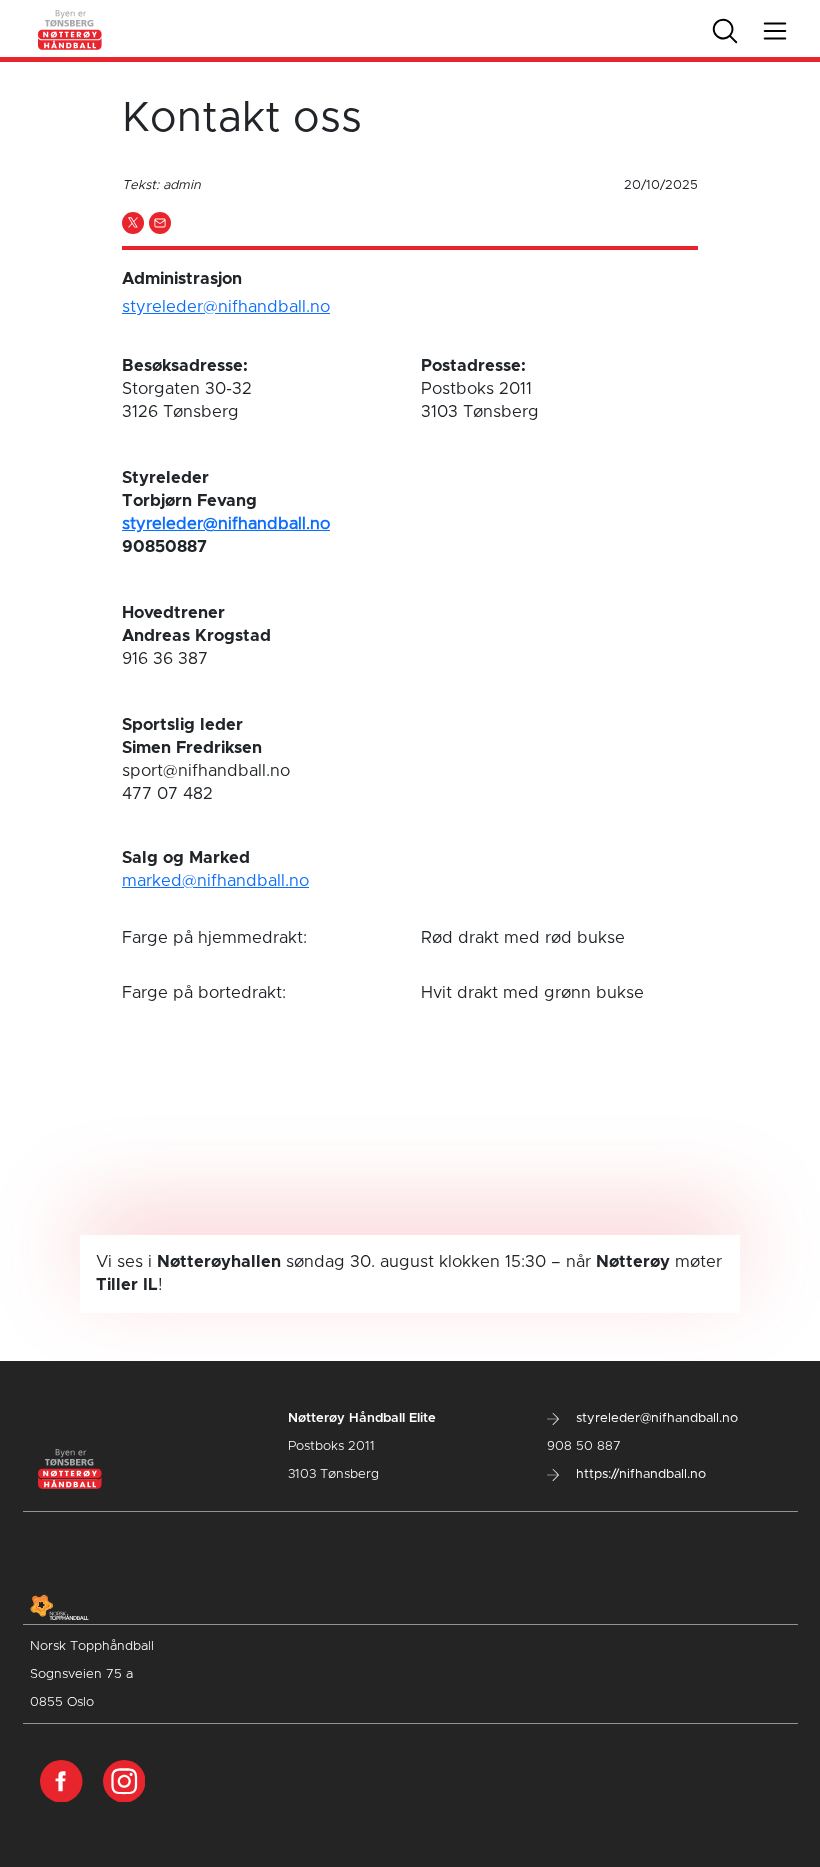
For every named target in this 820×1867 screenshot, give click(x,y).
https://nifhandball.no (639, 1474)
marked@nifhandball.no (215, 881)
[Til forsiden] (70, 28)
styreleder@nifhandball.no (226, 307)
